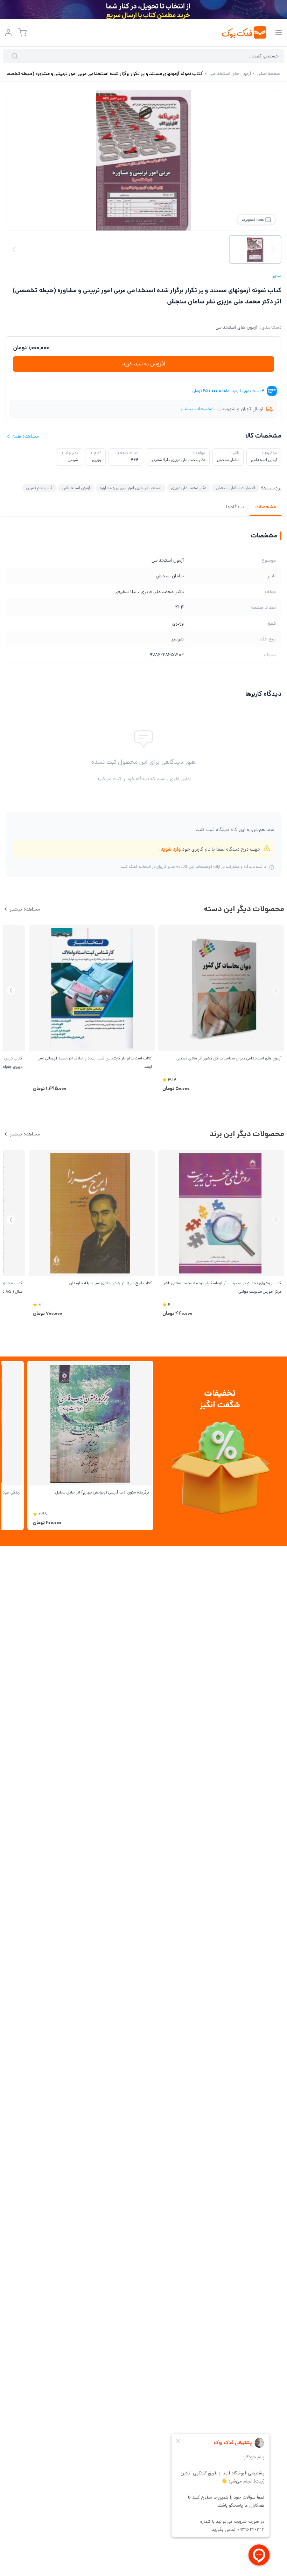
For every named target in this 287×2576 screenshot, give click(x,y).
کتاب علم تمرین (39, 488)
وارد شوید (171, 849)
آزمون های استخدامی (236, 327)
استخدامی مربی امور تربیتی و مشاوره (131, 488)
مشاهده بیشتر (25, 909)
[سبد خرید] (22, 33)
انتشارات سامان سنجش (236, 488)
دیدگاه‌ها (235, 507)
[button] (11, 991)
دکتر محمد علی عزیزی (189, 488)
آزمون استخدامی (76, 488)
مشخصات (265, 507)
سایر (277, 276)
